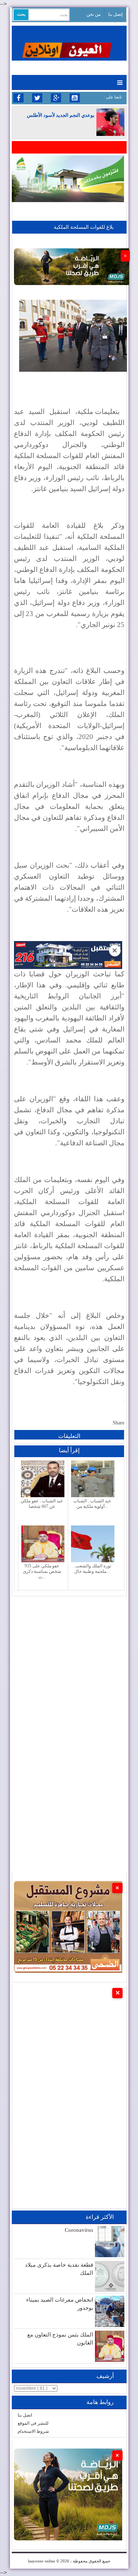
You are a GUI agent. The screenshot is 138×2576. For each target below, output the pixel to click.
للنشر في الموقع (33, 2423)
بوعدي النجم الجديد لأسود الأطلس (61, 115)
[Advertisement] (69, 1665)
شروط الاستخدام (33, 2431)
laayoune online (42, 2561)
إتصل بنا (115, 14)
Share (118, 1423)
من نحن (93, 14)
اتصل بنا (25, 2415)
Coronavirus (79, 2230)
